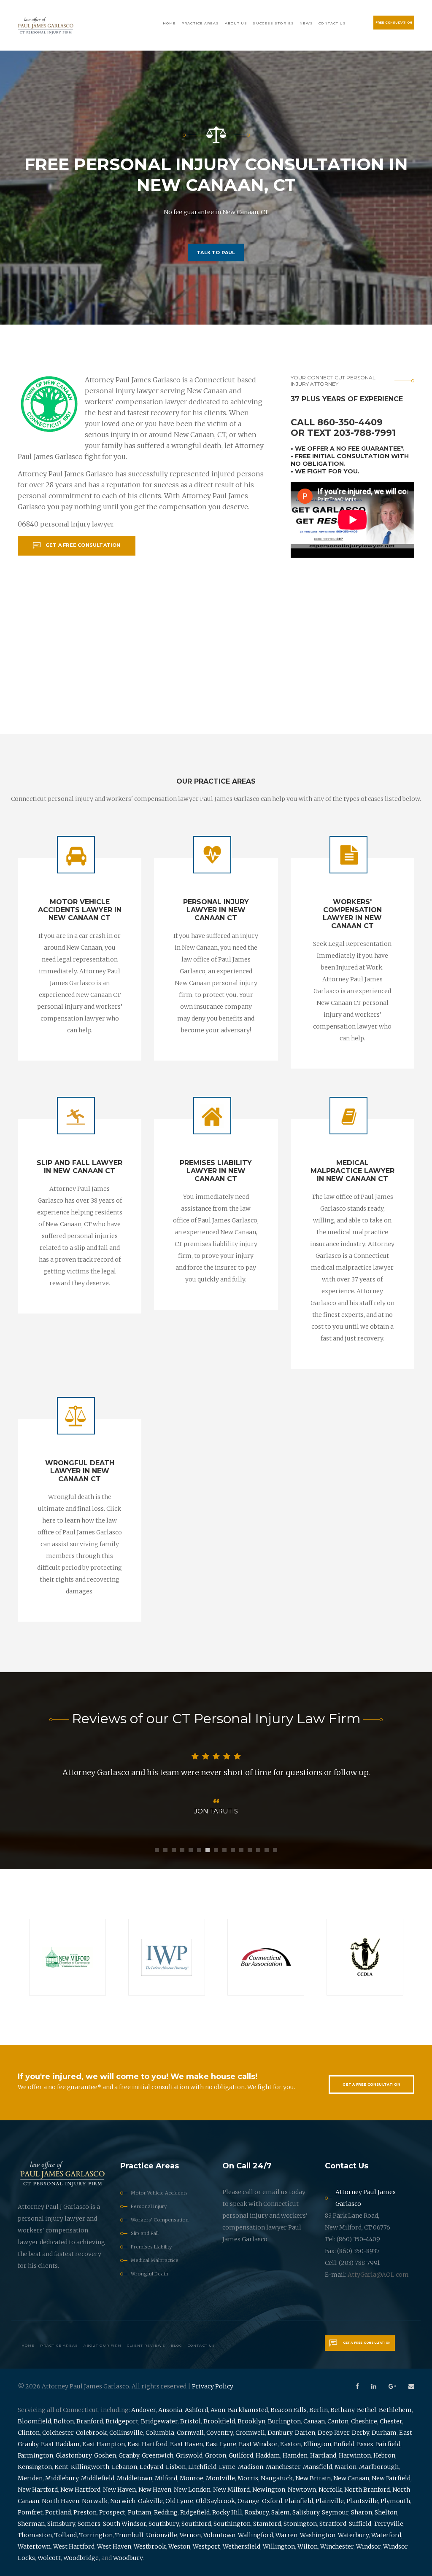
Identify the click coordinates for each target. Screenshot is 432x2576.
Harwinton (355, 2455)
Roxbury (257, 2512)
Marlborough (379, 2467)
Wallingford (255, 2535)
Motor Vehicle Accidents (159, 2193)
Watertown (34, 2546)
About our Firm (103, 2345)
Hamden (295, 2455)
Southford (196, 2524)
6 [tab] (199, 1850)
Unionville (162, 2535)
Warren (286, 2535)
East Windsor (258, 2444)
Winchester (337, 2546)
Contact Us (332, 23)
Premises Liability (151, 2247)
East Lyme (221, 2444)
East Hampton (104, 2444)
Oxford (272, 2501)
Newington (269, 2490)
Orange (248, 2501)
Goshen (105, 2455)
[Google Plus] (392, 2386)
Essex (365, 2444)
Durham (384, 2433)
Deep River (333, 2433)
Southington (232, 2524)
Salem (281, 2512)
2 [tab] (165, 1850)
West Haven (114, 2546)
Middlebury (62, 2478)
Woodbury (128, 2558)
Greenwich (158, 2455)
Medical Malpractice (155, 2260)
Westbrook (150, 2546)
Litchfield (202, 2467)
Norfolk (330, 2490)
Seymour (335, 2512)
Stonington (300, 2524)
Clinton (29, 2433)
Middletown (135, 2478)
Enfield (344, 2444)
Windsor (368, 2546)
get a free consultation (83, 545)
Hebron (384, 2455)
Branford (90, 2421)
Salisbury (306, 2512)
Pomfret (30, 2512)
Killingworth (90, 2467)
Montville (220, 2478)
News (306, 23)
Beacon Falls (289, 2410)
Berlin (319, 2410)
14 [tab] (267, 1850)
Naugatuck (277, 2478)
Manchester (283, 2467)
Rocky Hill (227, 2512)
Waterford (386, 2535)
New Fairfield (391, 2478)
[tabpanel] (216, 1784)
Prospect (112, 2512)
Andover (143, 2410)
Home (169, 23)
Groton (216, 2455)
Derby (360, 2433)
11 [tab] (241, 1850)
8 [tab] (216, 1850)
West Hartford (74, 2546)
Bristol (190, 2421)
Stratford (333, 2524)
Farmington (35, 2455)
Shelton (386, 2512)
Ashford (196, 2410)
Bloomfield (34, 2421)
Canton (338, 2421)
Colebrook (91, 2433)
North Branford (367, 2490)
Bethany (342, 2410)
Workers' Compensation (160, 2220)
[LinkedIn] (374, 2386)
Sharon (362, 2512)
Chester (391, 2421)
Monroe (192, 2478)
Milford (166, 2478)
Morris (248, 2478)
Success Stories (273, 23)
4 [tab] (182, 1850)
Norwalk (95, 2501)
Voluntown (219, 2535)
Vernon (190, 2535)
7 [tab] (208, 1850)
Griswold (189, 2455)
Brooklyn (251, 2421)
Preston (85, 2512)
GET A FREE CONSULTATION (371, 2084)
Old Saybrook (215, 2501)
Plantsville (362, 2501)
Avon (218, 2410)
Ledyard (151, 2467)
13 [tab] (258, 1850)
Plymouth (395, 2501)
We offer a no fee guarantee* (349, 449)
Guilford (241, 2455)
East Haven (186, 2444)
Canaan (314, 2421)
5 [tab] (191, 1850)
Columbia (160, 2433)
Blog (177, 2345)
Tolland (66, 2535)
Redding (166, 2512)
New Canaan (351, 2478)
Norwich (123, 2501)
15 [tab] (275, 1850)
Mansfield (317, 2467)
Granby (129, 2455)
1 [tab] (157, 1850)
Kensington (35, 2467)
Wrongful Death (150, 2274)
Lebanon (124, 2467)
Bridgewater (159, 2421)
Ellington (317, 2444)
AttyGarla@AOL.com (378, 2275)
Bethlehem (395, 2410)
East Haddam (60, 2444)
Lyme (227, 2467)
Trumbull (129, 2535)
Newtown (302, 2490)
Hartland (323, 2455)
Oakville (150, 2501)
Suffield (360, 2524)
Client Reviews (146, 2345)
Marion (346, 2467)
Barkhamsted (248, 2410)
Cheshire (364, 2421)
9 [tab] (224, 1850)
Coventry (220, 2433)
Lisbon (176, 2467)
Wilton (308, 2546)
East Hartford (147, 2444)
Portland (58, 2512)
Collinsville (126, 2433)
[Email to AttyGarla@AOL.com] (411, 2386)
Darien (305, 2433)
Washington (318, 2535)
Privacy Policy (213, 2386)
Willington (279, 2546)
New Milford (231, 2490)
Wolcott (49, 2558)
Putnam (140, 2512)
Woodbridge (81, 2558)
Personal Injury (149, 2206)
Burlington (284, 2421)
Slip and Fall (145, 2233)
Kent (61, 2467)
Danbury (280, 2433)
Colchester (58, 2433)
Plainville (330, 2501)
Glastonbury (74, 2455)
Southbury (164, 2524)
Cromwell (250, 2433)
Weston (179, 2546)
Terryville (389, 2524)
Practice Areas (200, 23)
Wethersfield (242, 2546)
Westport (207, 2546)
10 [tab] (233, 1850)
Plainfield (299, 2501)
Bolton (64, 2421)
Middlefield (98, 2478)
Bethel (367, 2410)
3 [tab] (174, 1850)
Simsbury (61, 2524)
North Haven (61, 2501)
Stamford (267, 2524)
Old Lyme (179, 2501)
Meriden (30, 2478)
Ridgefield (195, 2512)
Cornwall (190, 2433)
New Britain (313, 2478)
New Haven (119, 2490)
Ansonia (170, 2410)
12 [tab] (250, 1850)
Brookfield (219, 2421)
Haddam (268, 2455)
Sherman (31, 2524)
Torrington (96, 2535)
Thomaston (35, 2535)
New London (192, 2490)
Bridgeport (122, 2421)
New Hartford (38, 2490)
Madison (251, 2467)
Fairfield (388, 2444)
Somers (89, 2524)
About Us (236, 23)
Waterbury (353, 2535)
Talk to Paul (216, 252)
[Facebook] (357, 2386)
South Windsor (124, 2524)
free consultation (394, 23)
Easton (290, 2444)
